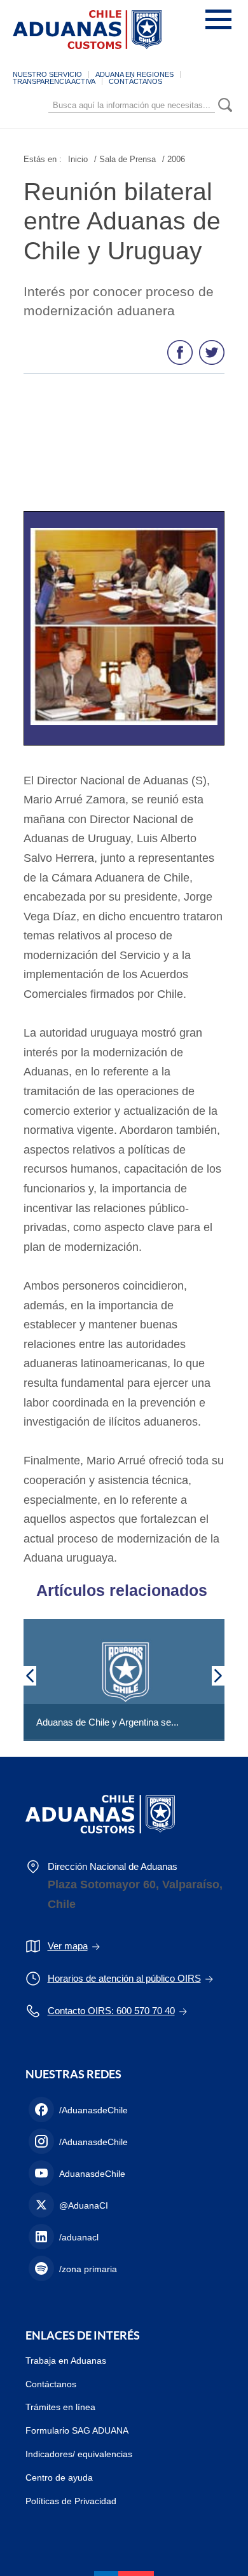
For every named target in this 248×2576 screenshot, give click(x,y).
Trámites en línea (60, 2407)
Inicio (78, 159)
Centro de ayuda (59, 2477)
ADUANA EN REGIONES (134, 74)
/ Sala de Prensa (125, 159)
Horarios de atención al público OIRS (124, 1978)
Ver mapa (68, 1946)
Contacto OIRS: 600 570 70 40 (111, 2011)
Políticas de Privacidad (71, 2501)
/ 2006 (174, 159)
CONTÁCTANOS (135, 81)
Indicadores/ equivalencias (79, 2454)
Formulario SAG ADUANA (77, 2430)
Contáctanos (51, 2384)
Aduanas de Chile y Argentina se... (107, 1722)
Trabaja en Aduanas (66, 2361)
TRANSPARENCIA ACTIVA (54, 81)
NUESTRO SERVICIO (47, 74)
